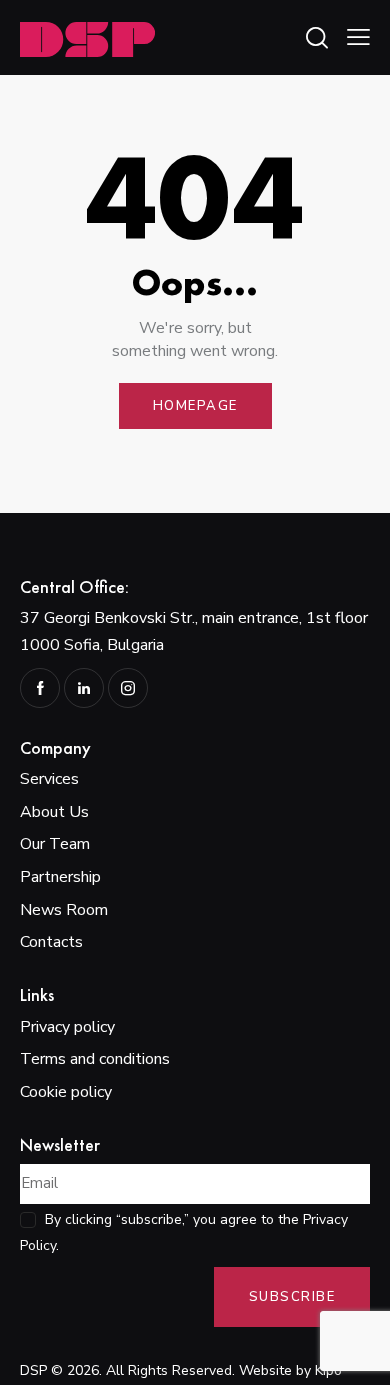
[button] (358, 37)
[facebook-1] (40, 688)
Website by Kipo (290, 1370)
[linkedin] (84, 688)
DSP (33, 1370)
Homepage (195, 406)
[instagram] (128, 688)
